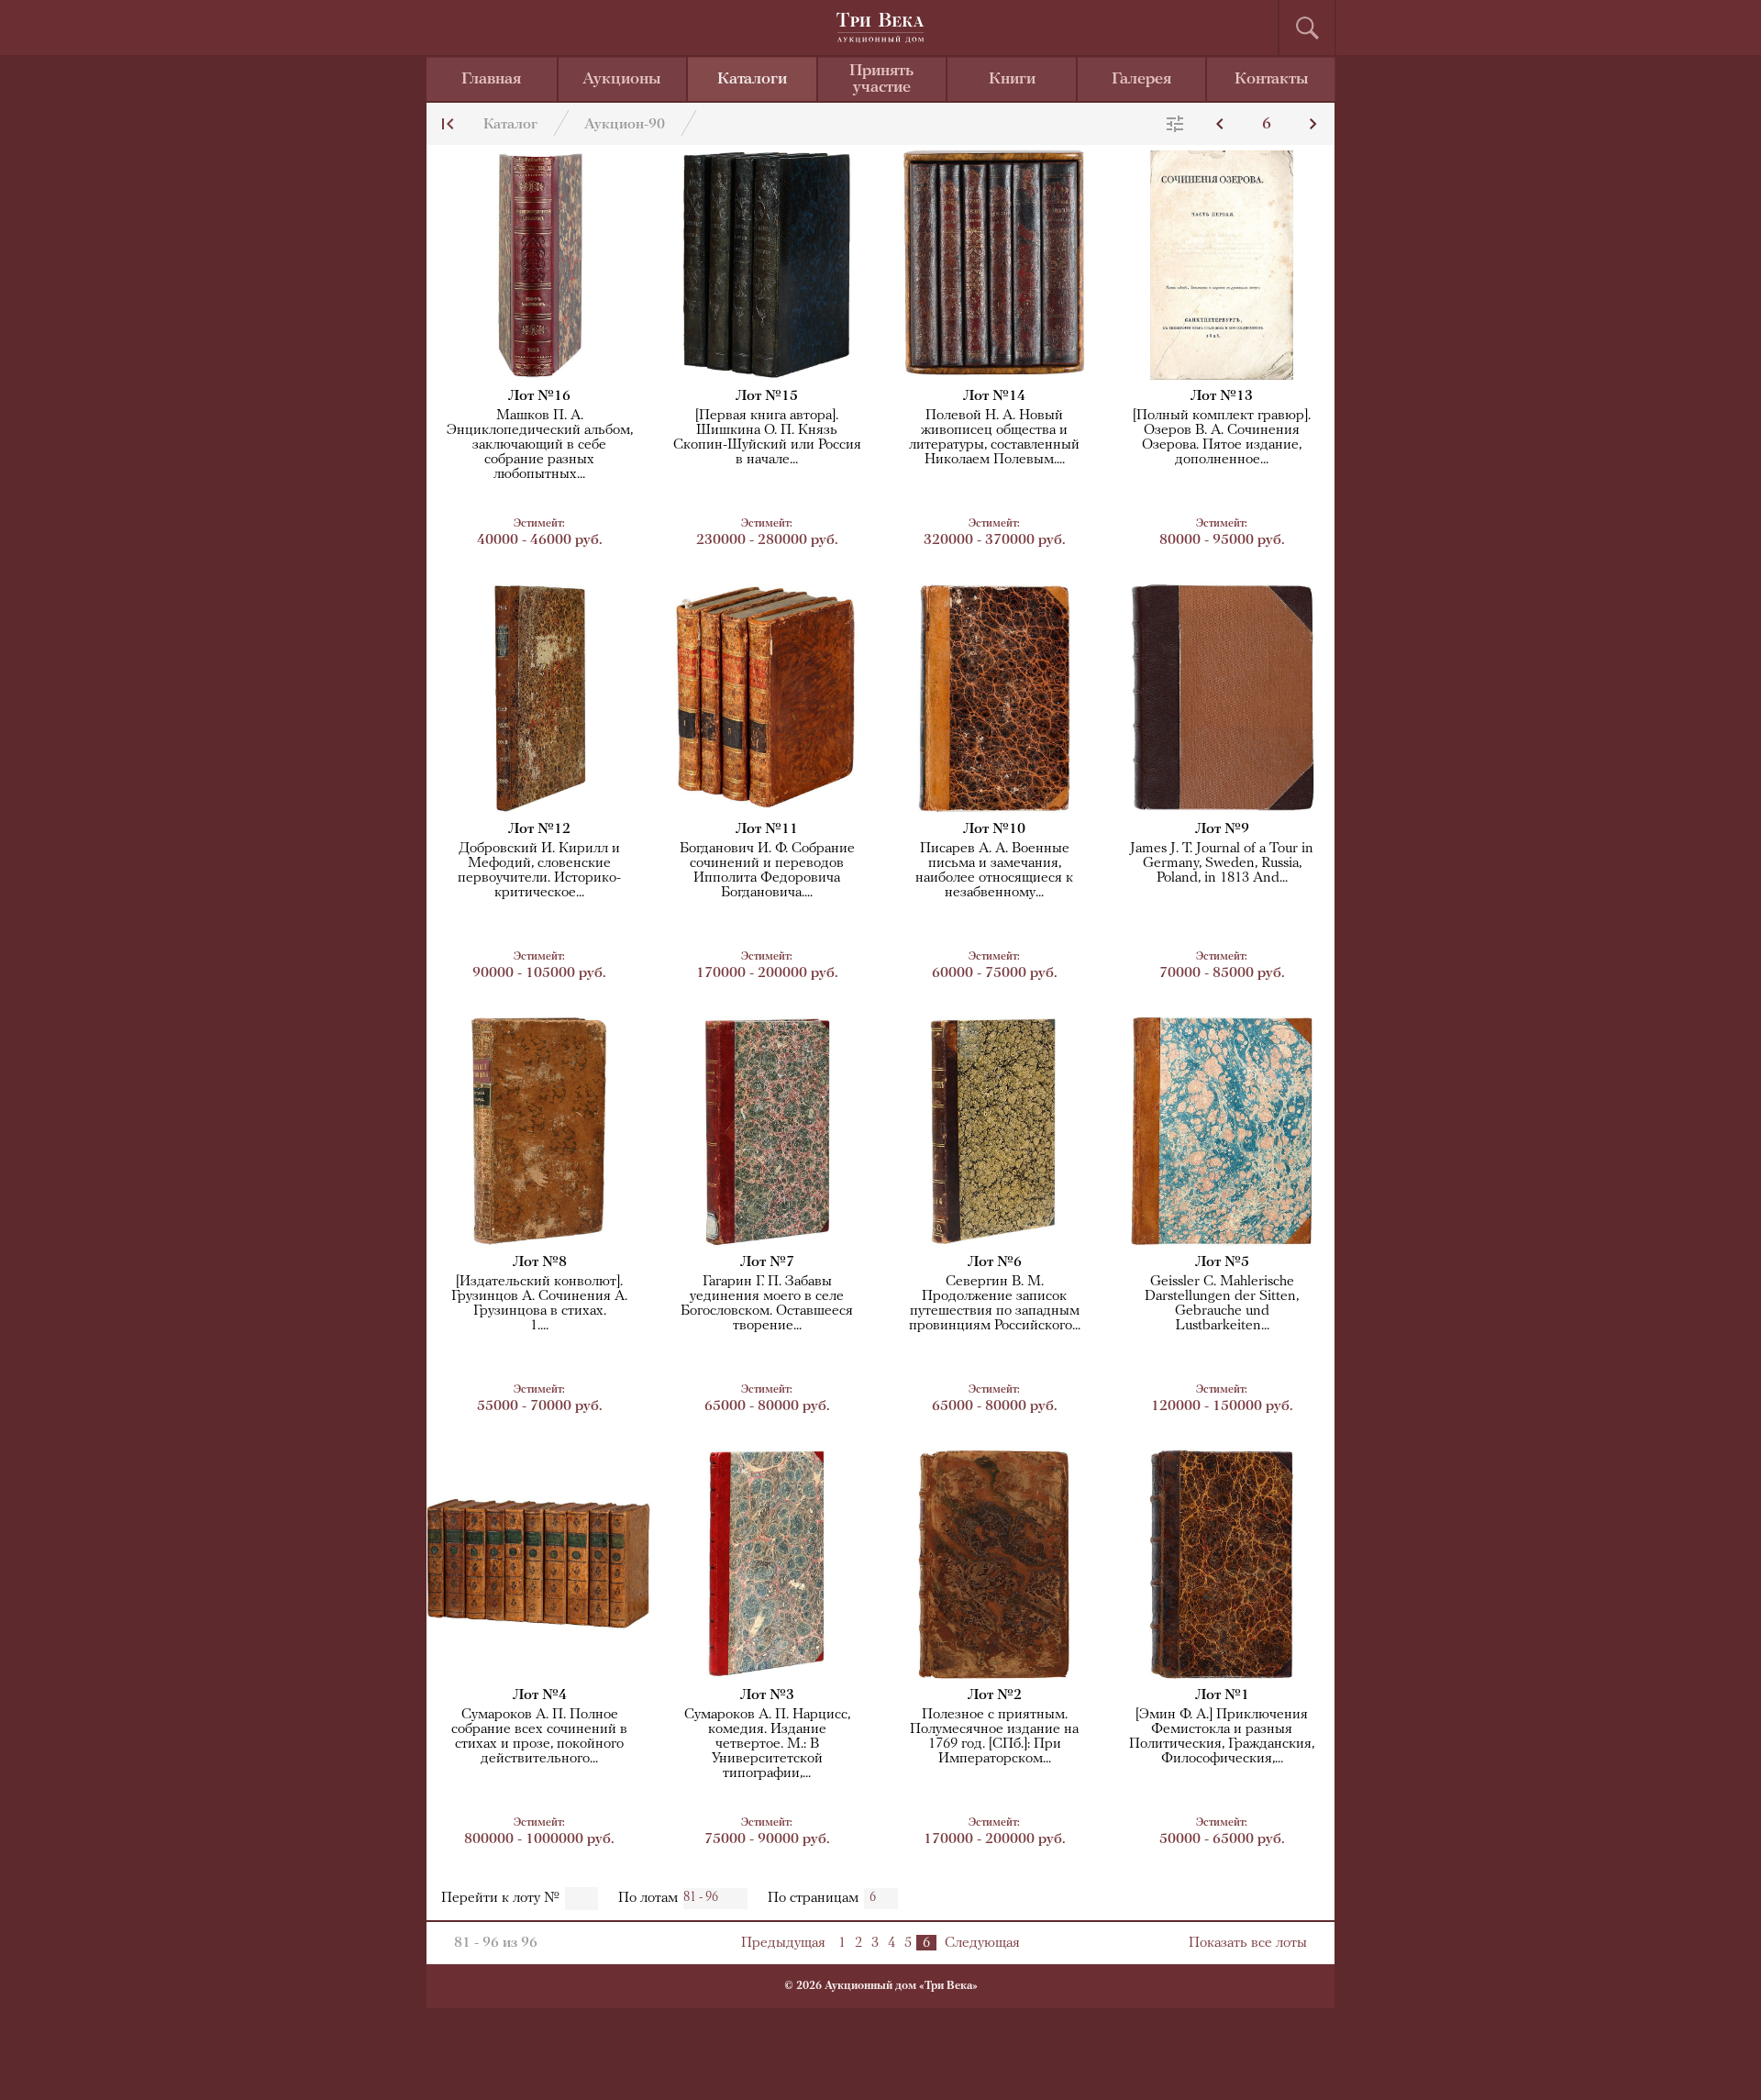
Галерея (1141, 80)
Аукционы (622, 80)
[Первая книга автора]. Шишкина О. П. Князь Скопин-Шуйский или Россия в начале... (767, 438)
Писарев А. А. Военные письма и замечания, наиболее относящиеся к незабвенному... (994, 871)
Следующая (982, 1943)
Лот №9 (1222, 829)
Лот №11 (767, 829)
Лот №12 (539, 829)
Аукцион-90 (625, 125)
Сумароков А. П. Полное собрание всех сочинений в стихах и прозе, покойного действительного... (539, 1737)
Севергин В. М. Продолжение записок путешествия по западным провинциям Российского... (995, 1304)
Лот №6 (995, 1262)
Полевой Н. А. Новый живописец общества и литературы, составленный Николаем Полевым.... (994, 438)
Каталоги (752, 80)
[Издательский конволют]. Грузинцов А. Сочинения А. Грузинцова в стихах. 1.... (539, 1304)
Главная (491, 80)
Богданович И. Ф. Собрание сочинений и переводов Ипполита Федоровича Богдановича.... (767, 871)
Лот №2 (995, 1695)
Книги (1012, 80)
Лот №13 (1222, 396)
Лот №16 (539, 396)
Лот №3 (767, 1695)
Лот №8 (540, 1262)
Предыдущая (783, 1943)
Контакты (1272, 80)
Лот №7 (767, 1262)
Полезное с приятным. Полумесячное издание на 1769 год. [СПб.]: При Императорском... (994, 1737)
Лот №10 (994, 829)
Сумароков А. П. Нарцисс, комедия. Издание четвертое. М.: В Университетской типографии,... (767, 1744)
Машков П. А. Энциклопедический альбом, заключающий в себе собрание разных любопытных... (540, 445)
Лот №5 (1222, 1262)
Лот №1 (1222, 1695)
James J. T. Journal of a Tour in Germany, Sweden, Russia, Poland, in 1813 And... (1222, 863)
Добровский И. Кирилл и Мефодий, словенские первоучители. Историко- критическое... (539, 871)
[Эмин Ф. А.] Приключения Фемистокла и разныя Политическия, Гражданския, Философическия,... (1222, 1737)
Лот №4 (540, 1695)
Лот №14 (994, 396)
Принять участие (881, 80)
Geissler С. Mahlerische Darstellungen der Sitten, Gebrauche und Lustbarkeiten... (1222, 1304)
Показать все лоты (1248, 1943)
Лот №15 (767, 396)
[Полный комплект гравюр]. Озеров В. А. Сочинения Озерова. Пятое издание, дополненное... (1222, 438)
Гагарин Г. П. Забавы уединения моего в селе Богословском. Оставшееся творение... (767, 1304)
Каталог (510, 125)
